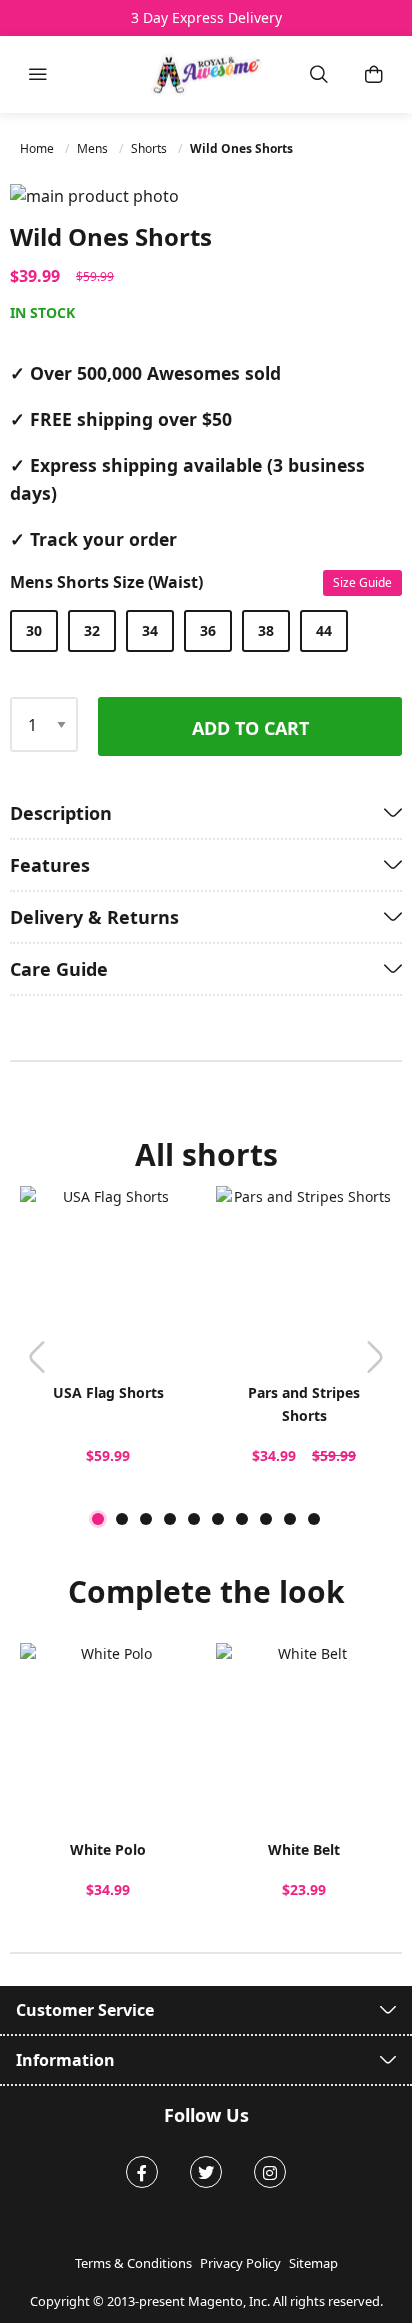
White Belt (304, 1849)
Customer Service (85, 2010)
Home (38, 148)
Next (375, 1357)
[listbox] (201, 631)
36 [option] (208, 630)
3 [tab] (146, 1519)
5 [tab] (194, 1519)
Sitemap (313, 2263)
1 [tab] (98, 1519)
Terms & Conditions (133, 2263)
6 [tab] (218, 1519)
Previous (37, 1357)
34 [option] (150, 630)
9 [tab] (290, 1519)
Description (61, 813)
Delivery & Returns (94, 917)
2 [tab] (122, 1519)
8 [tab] (266, 1519)
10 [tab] (314, 1519)
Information (65, 2060)
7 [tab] (242, 1519)
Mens (94, 148)
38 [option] (266, 630)
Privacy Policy (240, 2263)
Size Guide (362, 582)
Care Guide (59, 969)
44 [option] (324, 630)
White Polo (108, 1849)
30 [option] (34, 630)
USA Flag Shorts (108, 1392)
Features (50, 865)
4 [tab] (170, 1519)
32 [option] (92, 630)
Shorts (150, 148)
